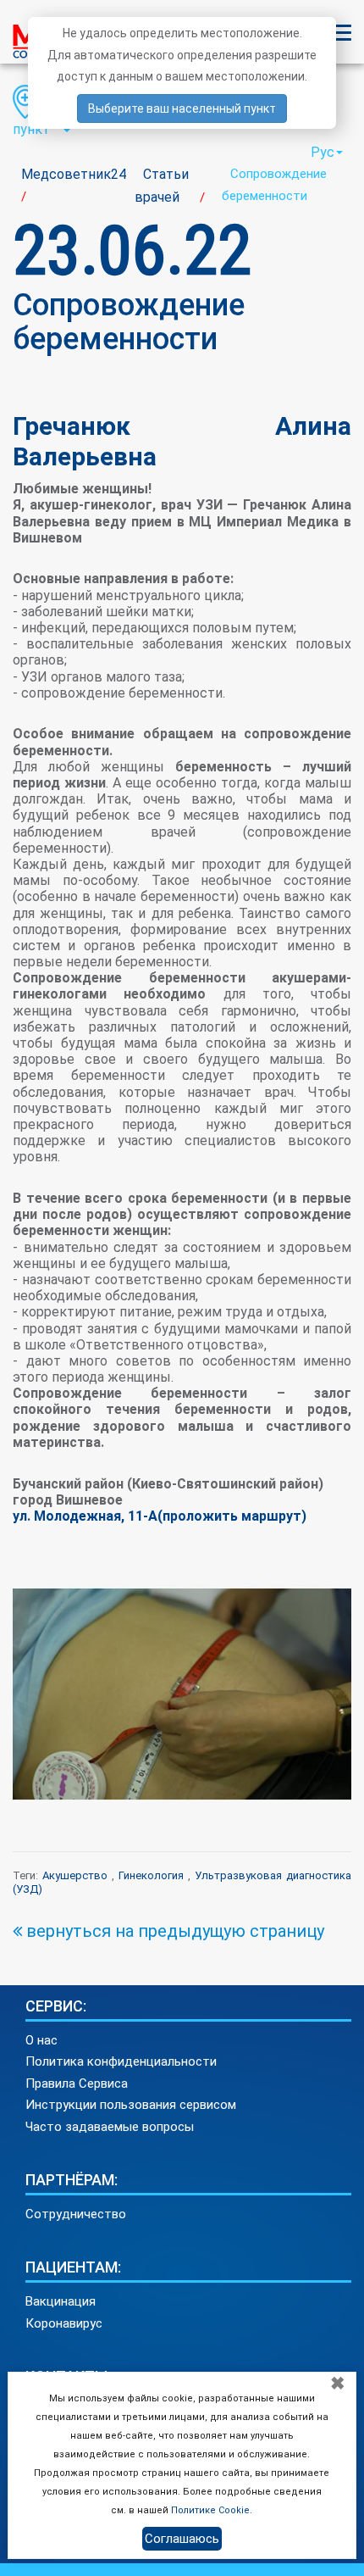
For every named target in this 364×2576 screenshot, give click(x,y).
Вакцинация (61, 2301)
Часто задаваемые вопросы (110, 2127)
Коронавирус (64, 2323)
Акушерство (75, 1875)
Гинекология (151, 1875)
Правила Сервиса (77, 2084)
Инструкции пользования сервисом (131, 2105)
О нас (41, 2040)
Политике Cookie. (212, 2510)
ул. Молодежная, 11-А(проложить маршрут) (160, 1516)
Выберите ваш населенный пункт (182, 108)
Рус (323, 152)
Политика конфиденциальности (121, 2061)
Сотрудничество (76, 2214)
